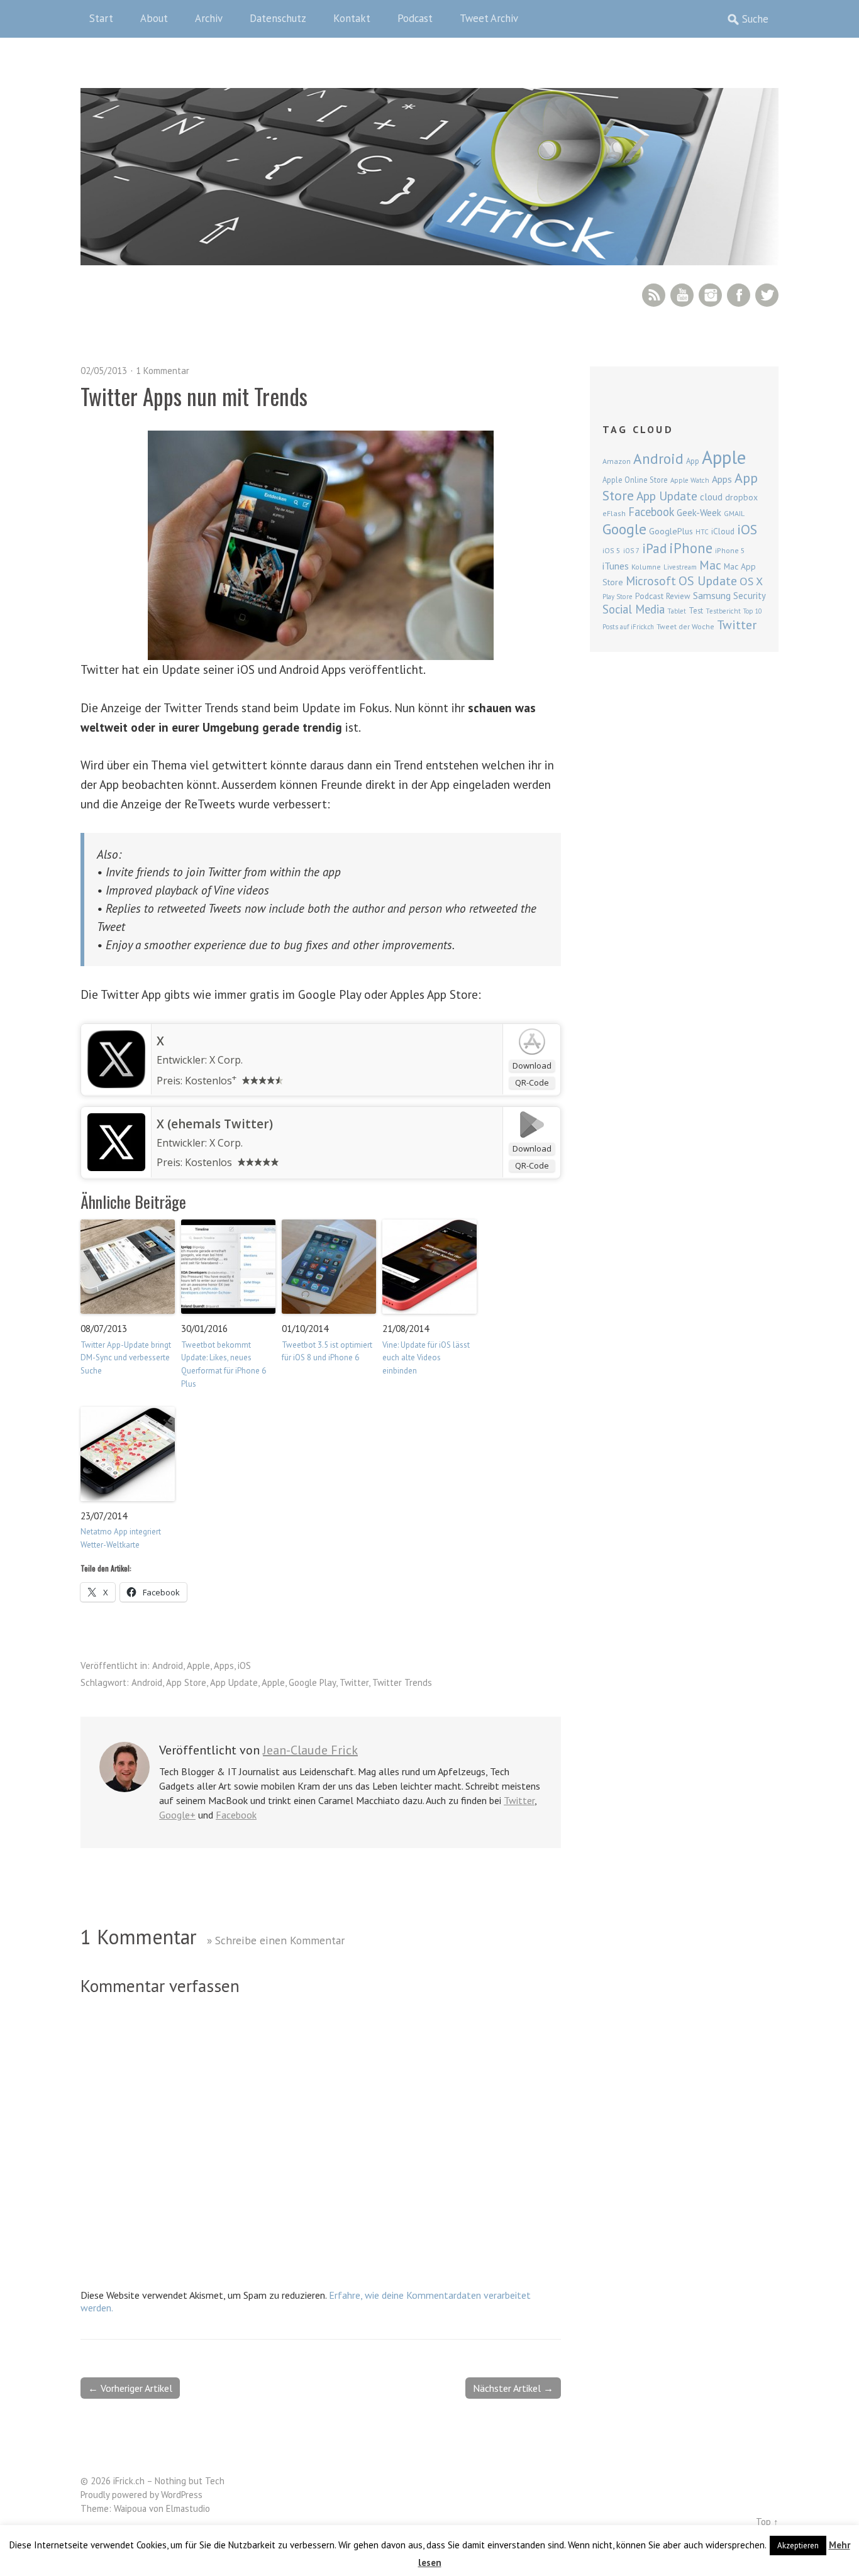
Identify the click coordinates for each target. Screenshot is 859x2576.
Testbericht (723, 611)
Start (101, 18)
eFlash (614, 513)
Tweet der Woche (685, 626)
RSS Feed (654, 295)
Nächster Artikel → (513, 2388)
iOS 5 (612, 550)
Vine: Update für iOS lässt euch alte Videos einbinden (426, 1358)
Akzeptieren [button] (798, 2546)
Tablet (677, 611)
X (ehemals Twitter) (215, 1124)
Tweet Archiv (489, 18)
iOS (244, 1665)
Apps (224, 1665)
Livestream (680, 567)
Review (678, 596)
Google (624, 529)
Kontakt (352, 18)
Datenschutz (278, 18)
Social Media (634, 609)
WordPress (182, 2495)
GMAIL (734, 513)
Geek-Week (699, 513)
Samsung (712, 595)
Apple (198, 1665)
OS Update (708, 581)
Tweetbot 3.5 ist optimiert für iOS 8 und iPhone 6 (327, 1351)
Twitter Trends (402, 1682)
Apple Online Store (635, 480)
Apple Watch (690, 480)
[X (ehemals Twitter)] (116, 1167)
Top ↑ (767, 2522)
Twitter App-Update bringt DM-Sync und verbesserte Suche (126, 1358)
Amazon (617, 461)
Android (168, 1665)
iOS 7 (631, 551)
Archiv (209, 18)
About (154, 18)
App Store (186, 1682)
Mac (710, 565)
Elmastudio (188, 2508)
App (693, 461)
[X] (116, 1084)
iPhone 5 (730, 550)
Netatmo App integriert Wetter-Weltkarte (121, 1538)
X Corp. (226, 1060)
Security (750, 596)
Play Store (618, 597)
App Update (234, 1682)
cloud (711, 497)
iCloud (723, 531)
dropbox (741, 497)
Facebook (739, 295)
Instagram (710, 295)
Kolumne (646, 567)
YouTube (682, 295)
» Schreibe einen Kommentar (276, 1940)
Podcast (415, 18)
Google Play (312, 1682)
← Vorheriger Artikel (130, 2388)
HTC (702, 532)
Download (532, 1065)
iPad (654, 548)
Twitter (767, 295)
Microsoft (651, 581)
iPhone (691, 548)
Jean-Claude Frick (310, 1750)
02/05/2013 (104, 371)
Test (696, 610)
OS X (751, 581)
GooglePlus (671, 531)
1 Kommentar (163, 371)
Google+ (177, 1815)
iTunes (616, 566)
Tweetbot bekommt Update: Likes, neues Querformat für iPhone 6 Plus (224, 1364)
